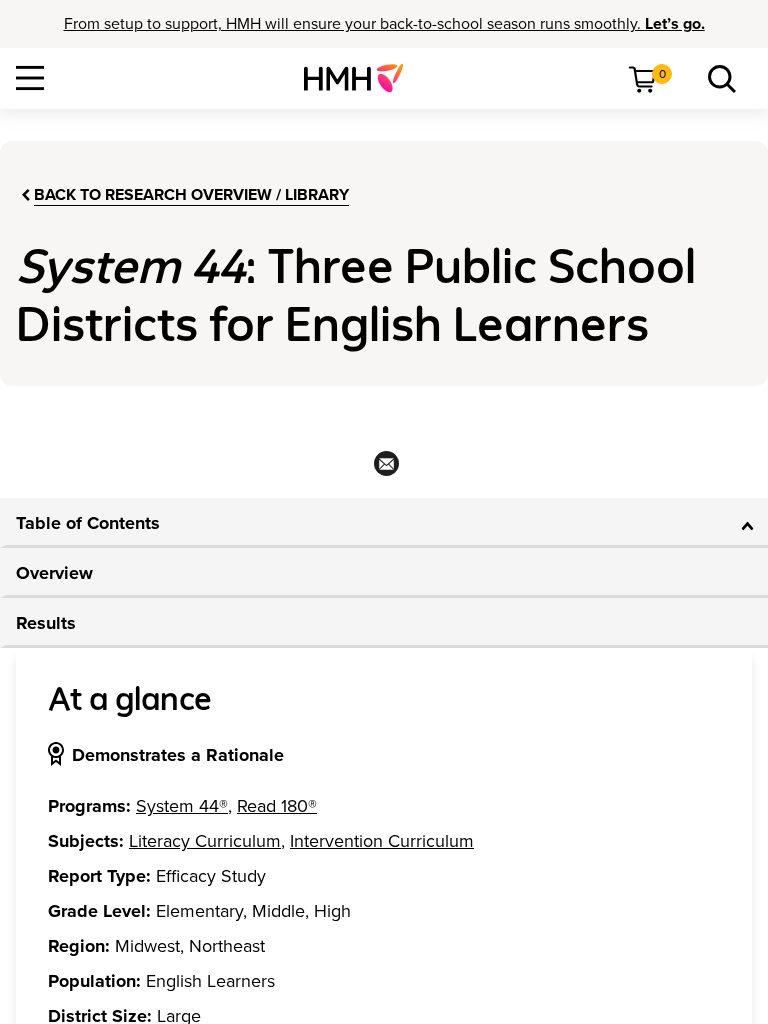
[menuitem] (361, 78)
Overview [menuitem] (54, 573)
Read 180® (277, 806)
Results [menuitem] (46, 623)
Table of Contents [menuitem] (88, 523)
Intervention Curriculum (382, 841)
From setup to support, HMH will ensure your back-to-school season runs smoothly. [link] (384, 24)
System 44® (182, 806)
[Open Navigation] (30, 78)
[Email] (384, 470)
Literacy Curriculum (205, 841)
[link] (361, 78)
